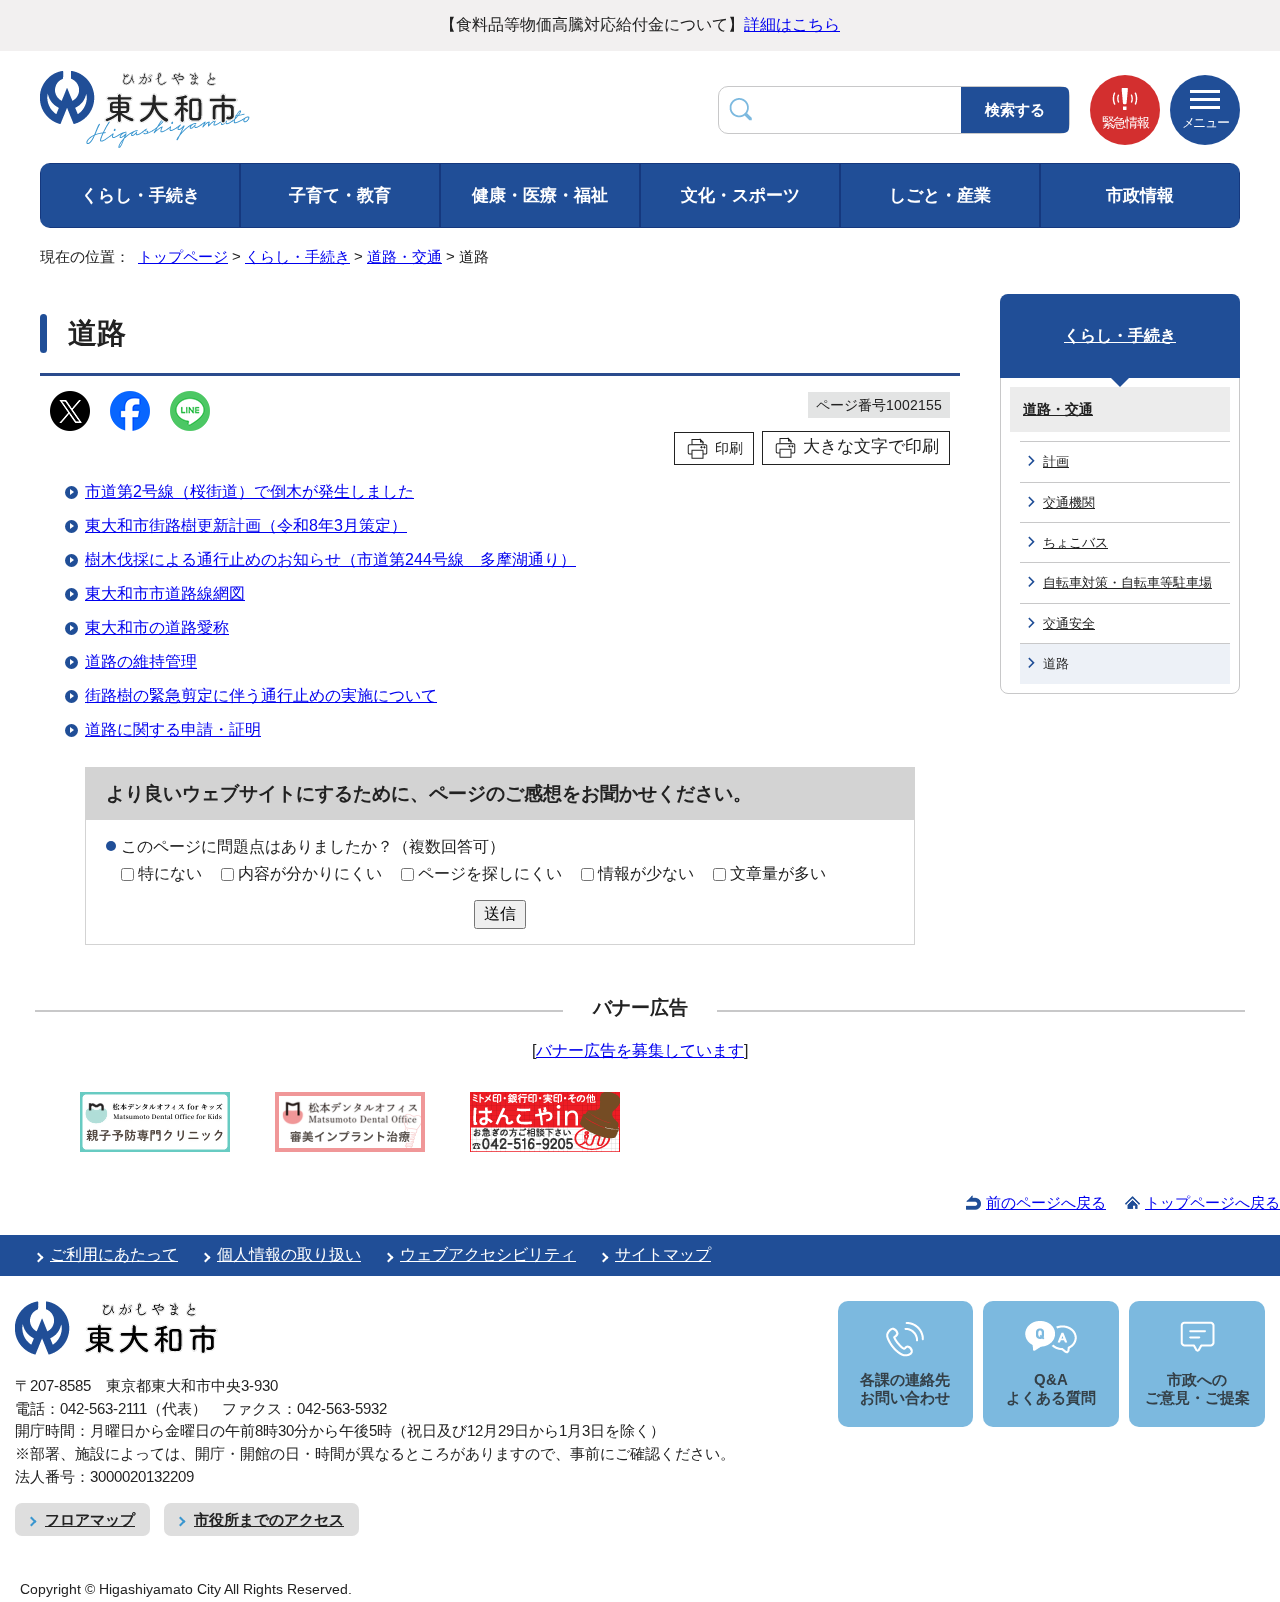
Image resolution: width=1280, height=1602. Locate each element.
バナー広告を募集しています (640, 1050)
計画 (1056, 461)
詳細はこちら (792, 24)
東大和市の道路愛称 (157, 627)
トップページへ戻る (1212, 1202)
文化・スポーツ (740, 195)
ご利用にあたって (114, 1254)
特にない (170, 873)
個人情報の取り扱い (289, 1254)
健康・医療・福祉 (540, 195)
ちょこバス (1075, 542)
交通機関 (1069, 502)
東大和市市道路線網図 (165, 593)
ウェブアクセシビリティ (488, 1254)
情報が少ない (646, 873)
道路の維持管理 (141, 661)
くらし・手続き (140, 195)
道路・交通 (404, 256)
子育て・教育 (340, 195)
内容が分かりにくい (310, 873)
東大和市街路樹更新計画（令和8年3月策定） (246, 525)
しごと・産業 (940, 195)
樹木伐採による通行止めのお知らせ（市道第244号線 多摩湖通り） (330, 559)
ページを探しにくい (490, 873)
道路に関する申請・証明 (173, 729)
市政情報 (1140, 195)
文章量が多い (778, 873)
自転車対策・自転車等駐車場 (1127, 582)
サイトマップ (663, 1254)
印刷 (729, 448)
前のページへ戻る (1046, 1202)
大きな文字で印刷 (871, 446)
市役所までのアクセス (269, 1519)
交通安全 (1069, 623)
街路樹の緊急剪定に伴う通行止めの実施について (261, 695)
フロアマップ (90, 1519)
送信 (500, 913)
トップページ (183, 256)
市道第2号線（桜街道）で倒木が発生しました (249, 491)
